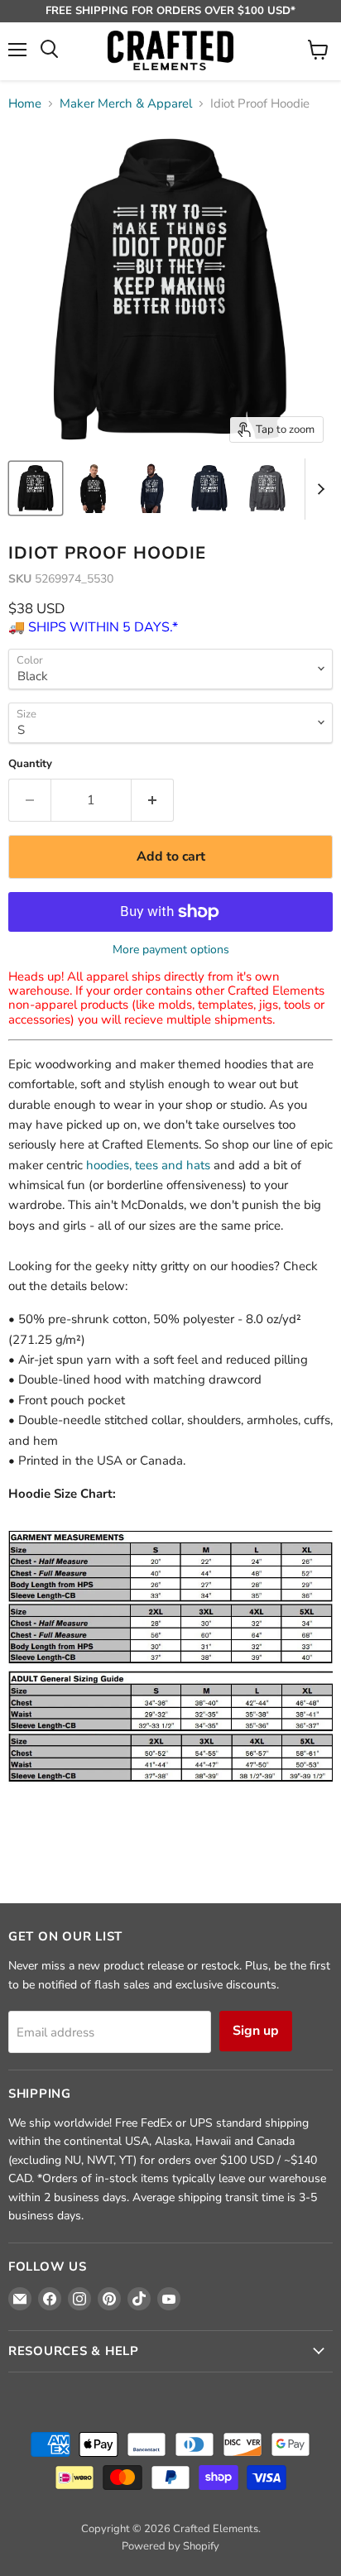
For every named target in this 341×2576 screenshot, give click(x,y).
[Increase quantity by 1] (153, 800)
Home (25, 104)
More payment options (171, 950)
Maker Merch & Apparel (126, 104)
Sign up (256, 2031)
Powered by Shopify (170, 2546)
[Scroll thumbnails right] (318, 489)
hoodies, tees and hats (148, 1165)
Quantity (30, 764)
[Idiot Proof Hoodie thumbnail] (36, 488)
